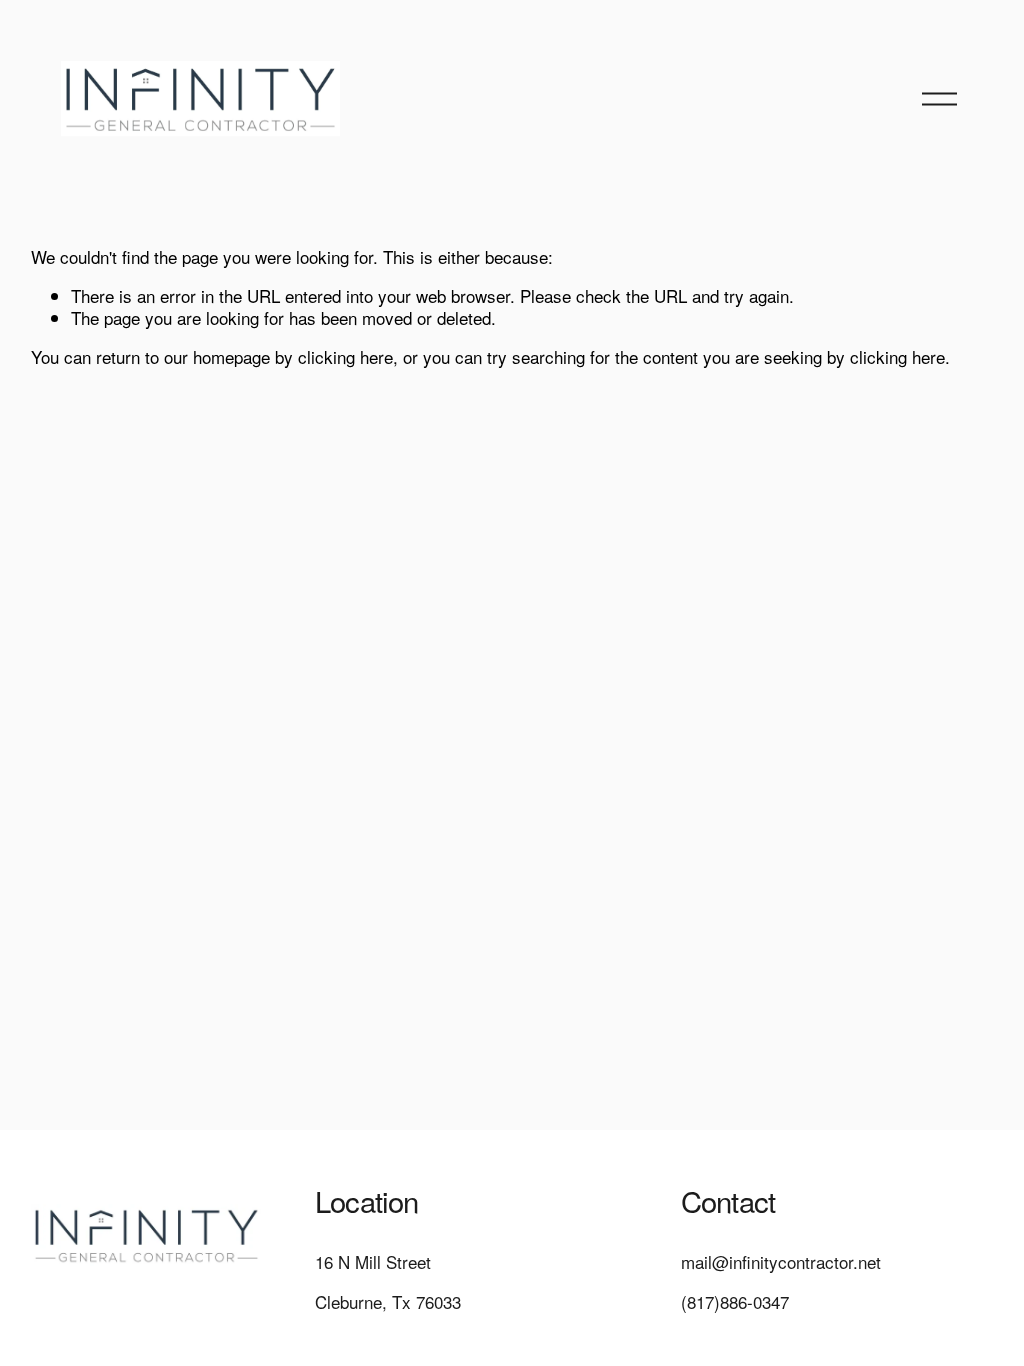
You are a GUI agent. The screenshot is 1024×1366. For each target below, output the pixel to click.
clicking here (345, 356)
